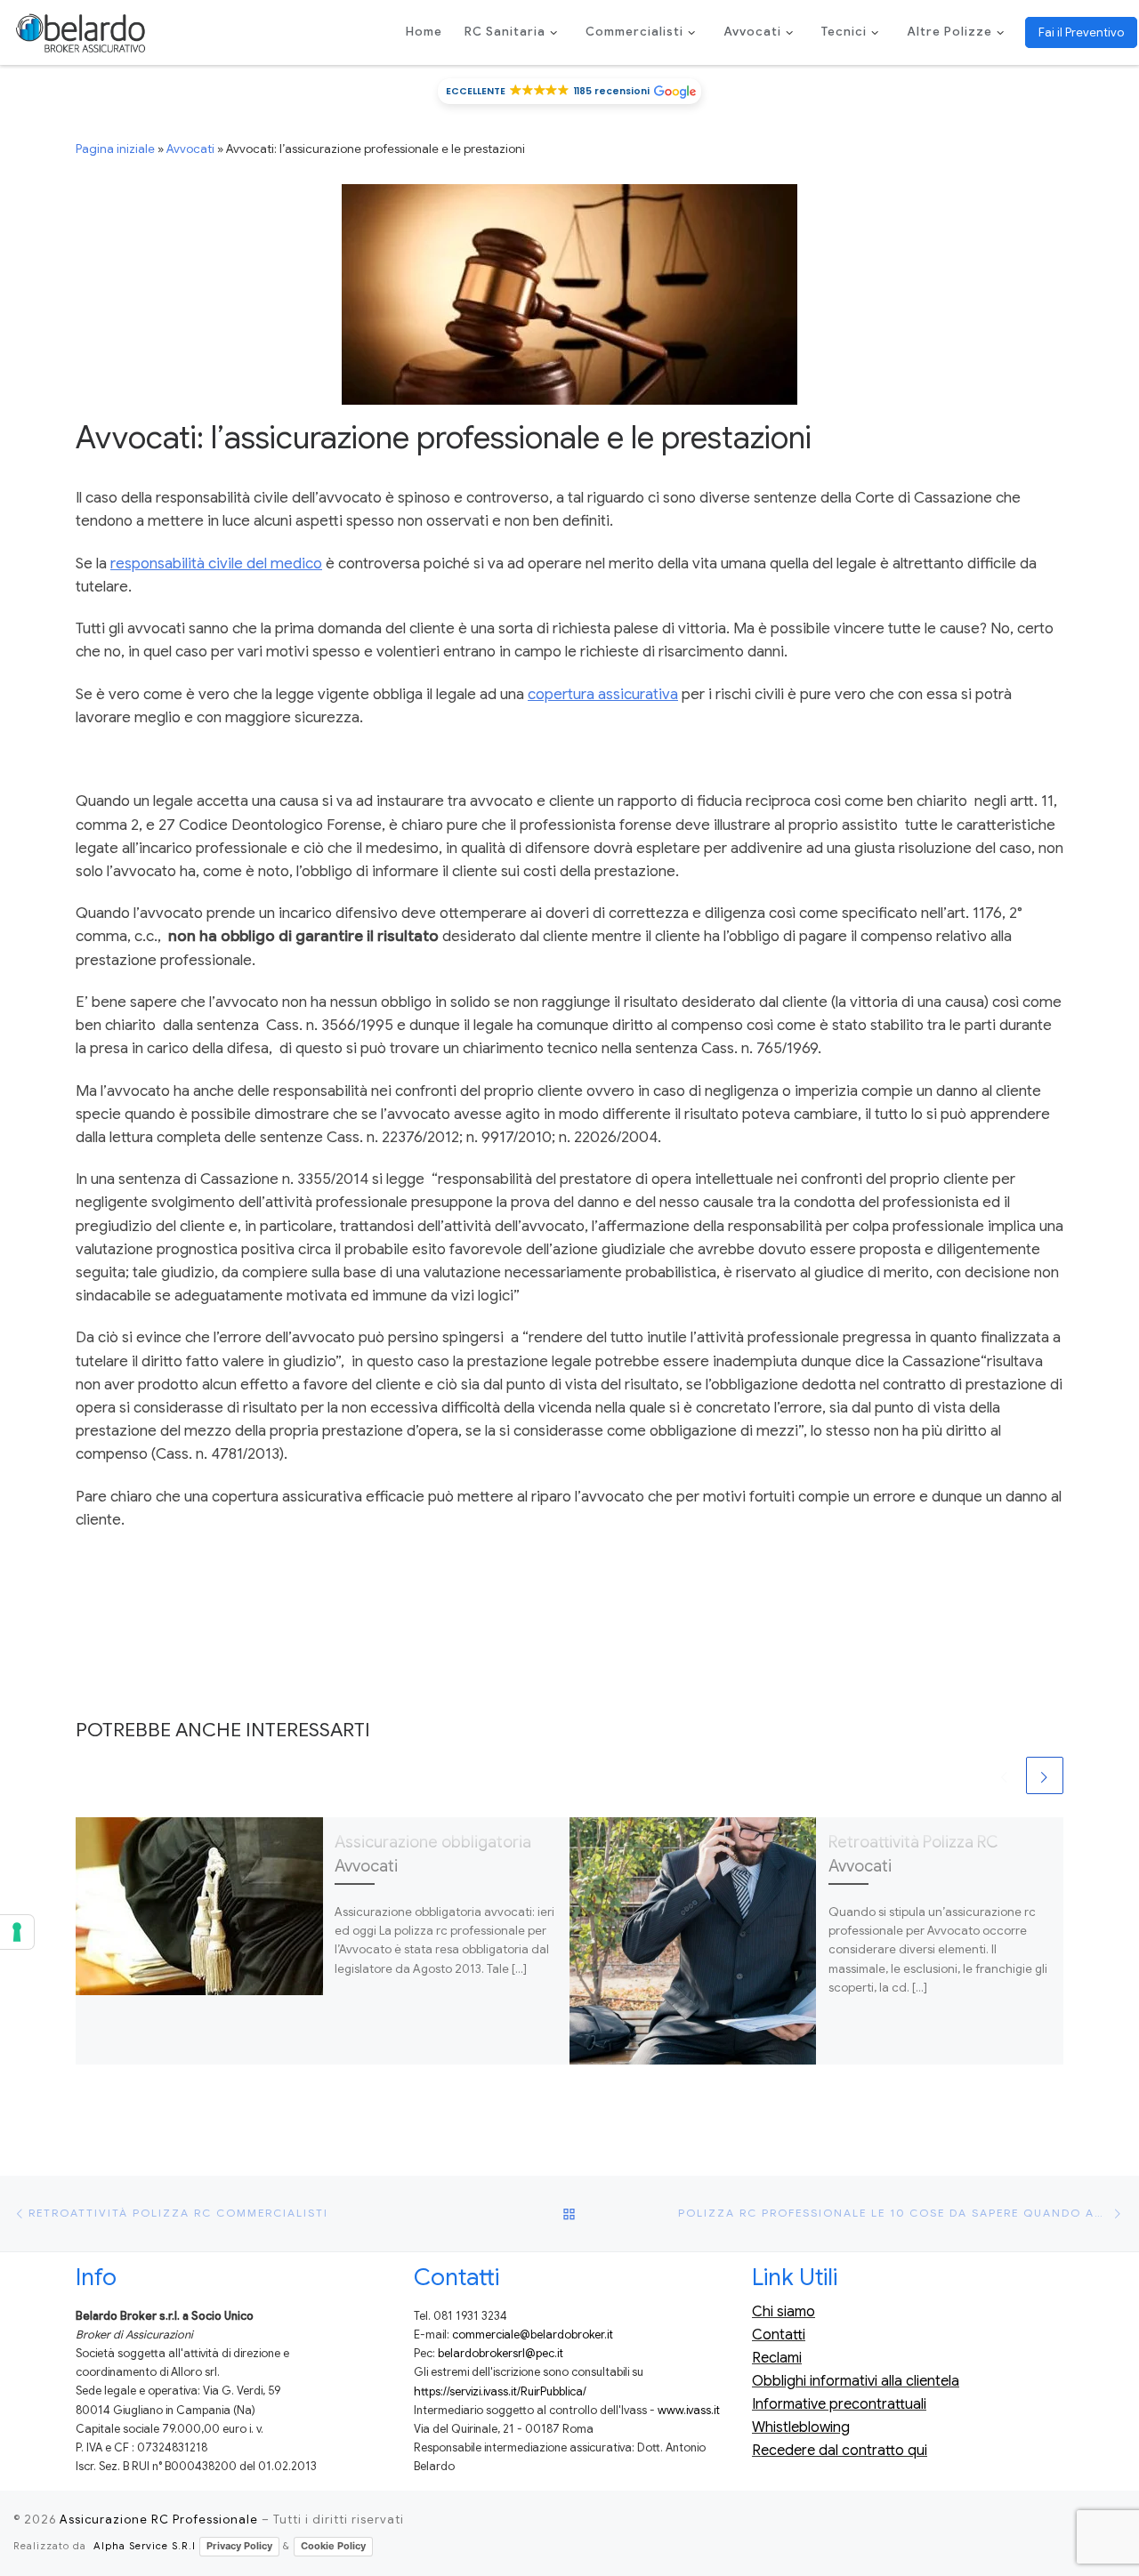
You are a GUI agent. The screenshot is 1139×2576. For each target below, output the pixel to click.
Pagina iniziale (115, 149)
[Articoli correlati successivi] (1045, 1775)
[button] (570, 91)
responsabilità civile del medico (216, 563)
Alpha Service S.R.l (145, 2546)
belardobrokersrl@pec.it (501, 2354)
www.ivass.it (689, 2411)
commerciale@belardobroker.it (533, 2335)
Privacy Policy (239, 2546)
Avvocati (190, 149)
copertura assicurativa (603, 694)
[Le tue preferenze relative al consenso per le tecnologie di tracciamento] (17, 1932)
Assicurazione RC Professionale (159, 2520)
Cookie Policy (333, 2546)
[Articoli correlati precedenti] (1005, 1775)
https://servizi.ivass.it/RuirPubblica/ (500, 2392)
